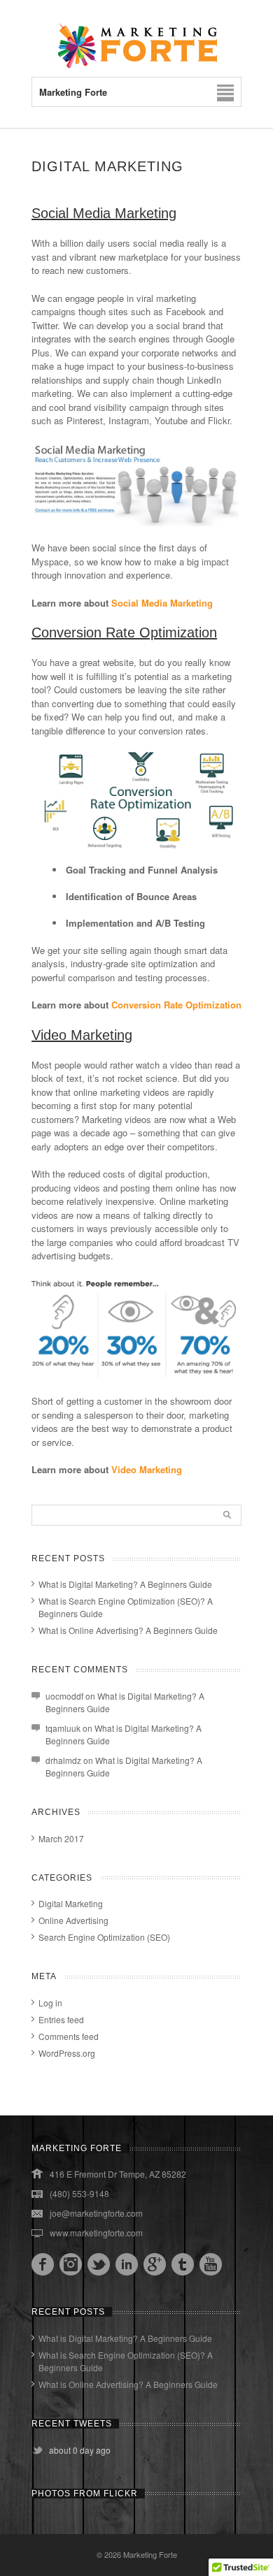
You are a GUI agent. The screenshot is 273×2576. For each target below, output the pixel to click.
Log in (50, 2003)
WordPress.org (67, 2053)
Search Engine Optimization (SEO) (104, 1937)
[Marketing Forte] (137, 65)
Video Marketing (147, 1469)
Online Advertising (73, 1920)
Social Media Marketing (162, 603)
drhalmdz (63, 1760)
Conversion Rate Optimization (176, 1005)
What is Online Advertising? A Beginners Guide (128, 1630)
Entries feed (61, 2019)
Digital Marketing (71, 1903)
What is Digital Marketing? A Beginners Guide (125, 1584)
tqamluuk (63, 1728)
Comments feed (69, 2036)
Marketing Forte (150, 2554)
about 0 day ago (80, 2450)
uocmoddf (64, 1696)
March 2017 (61, 1838)
